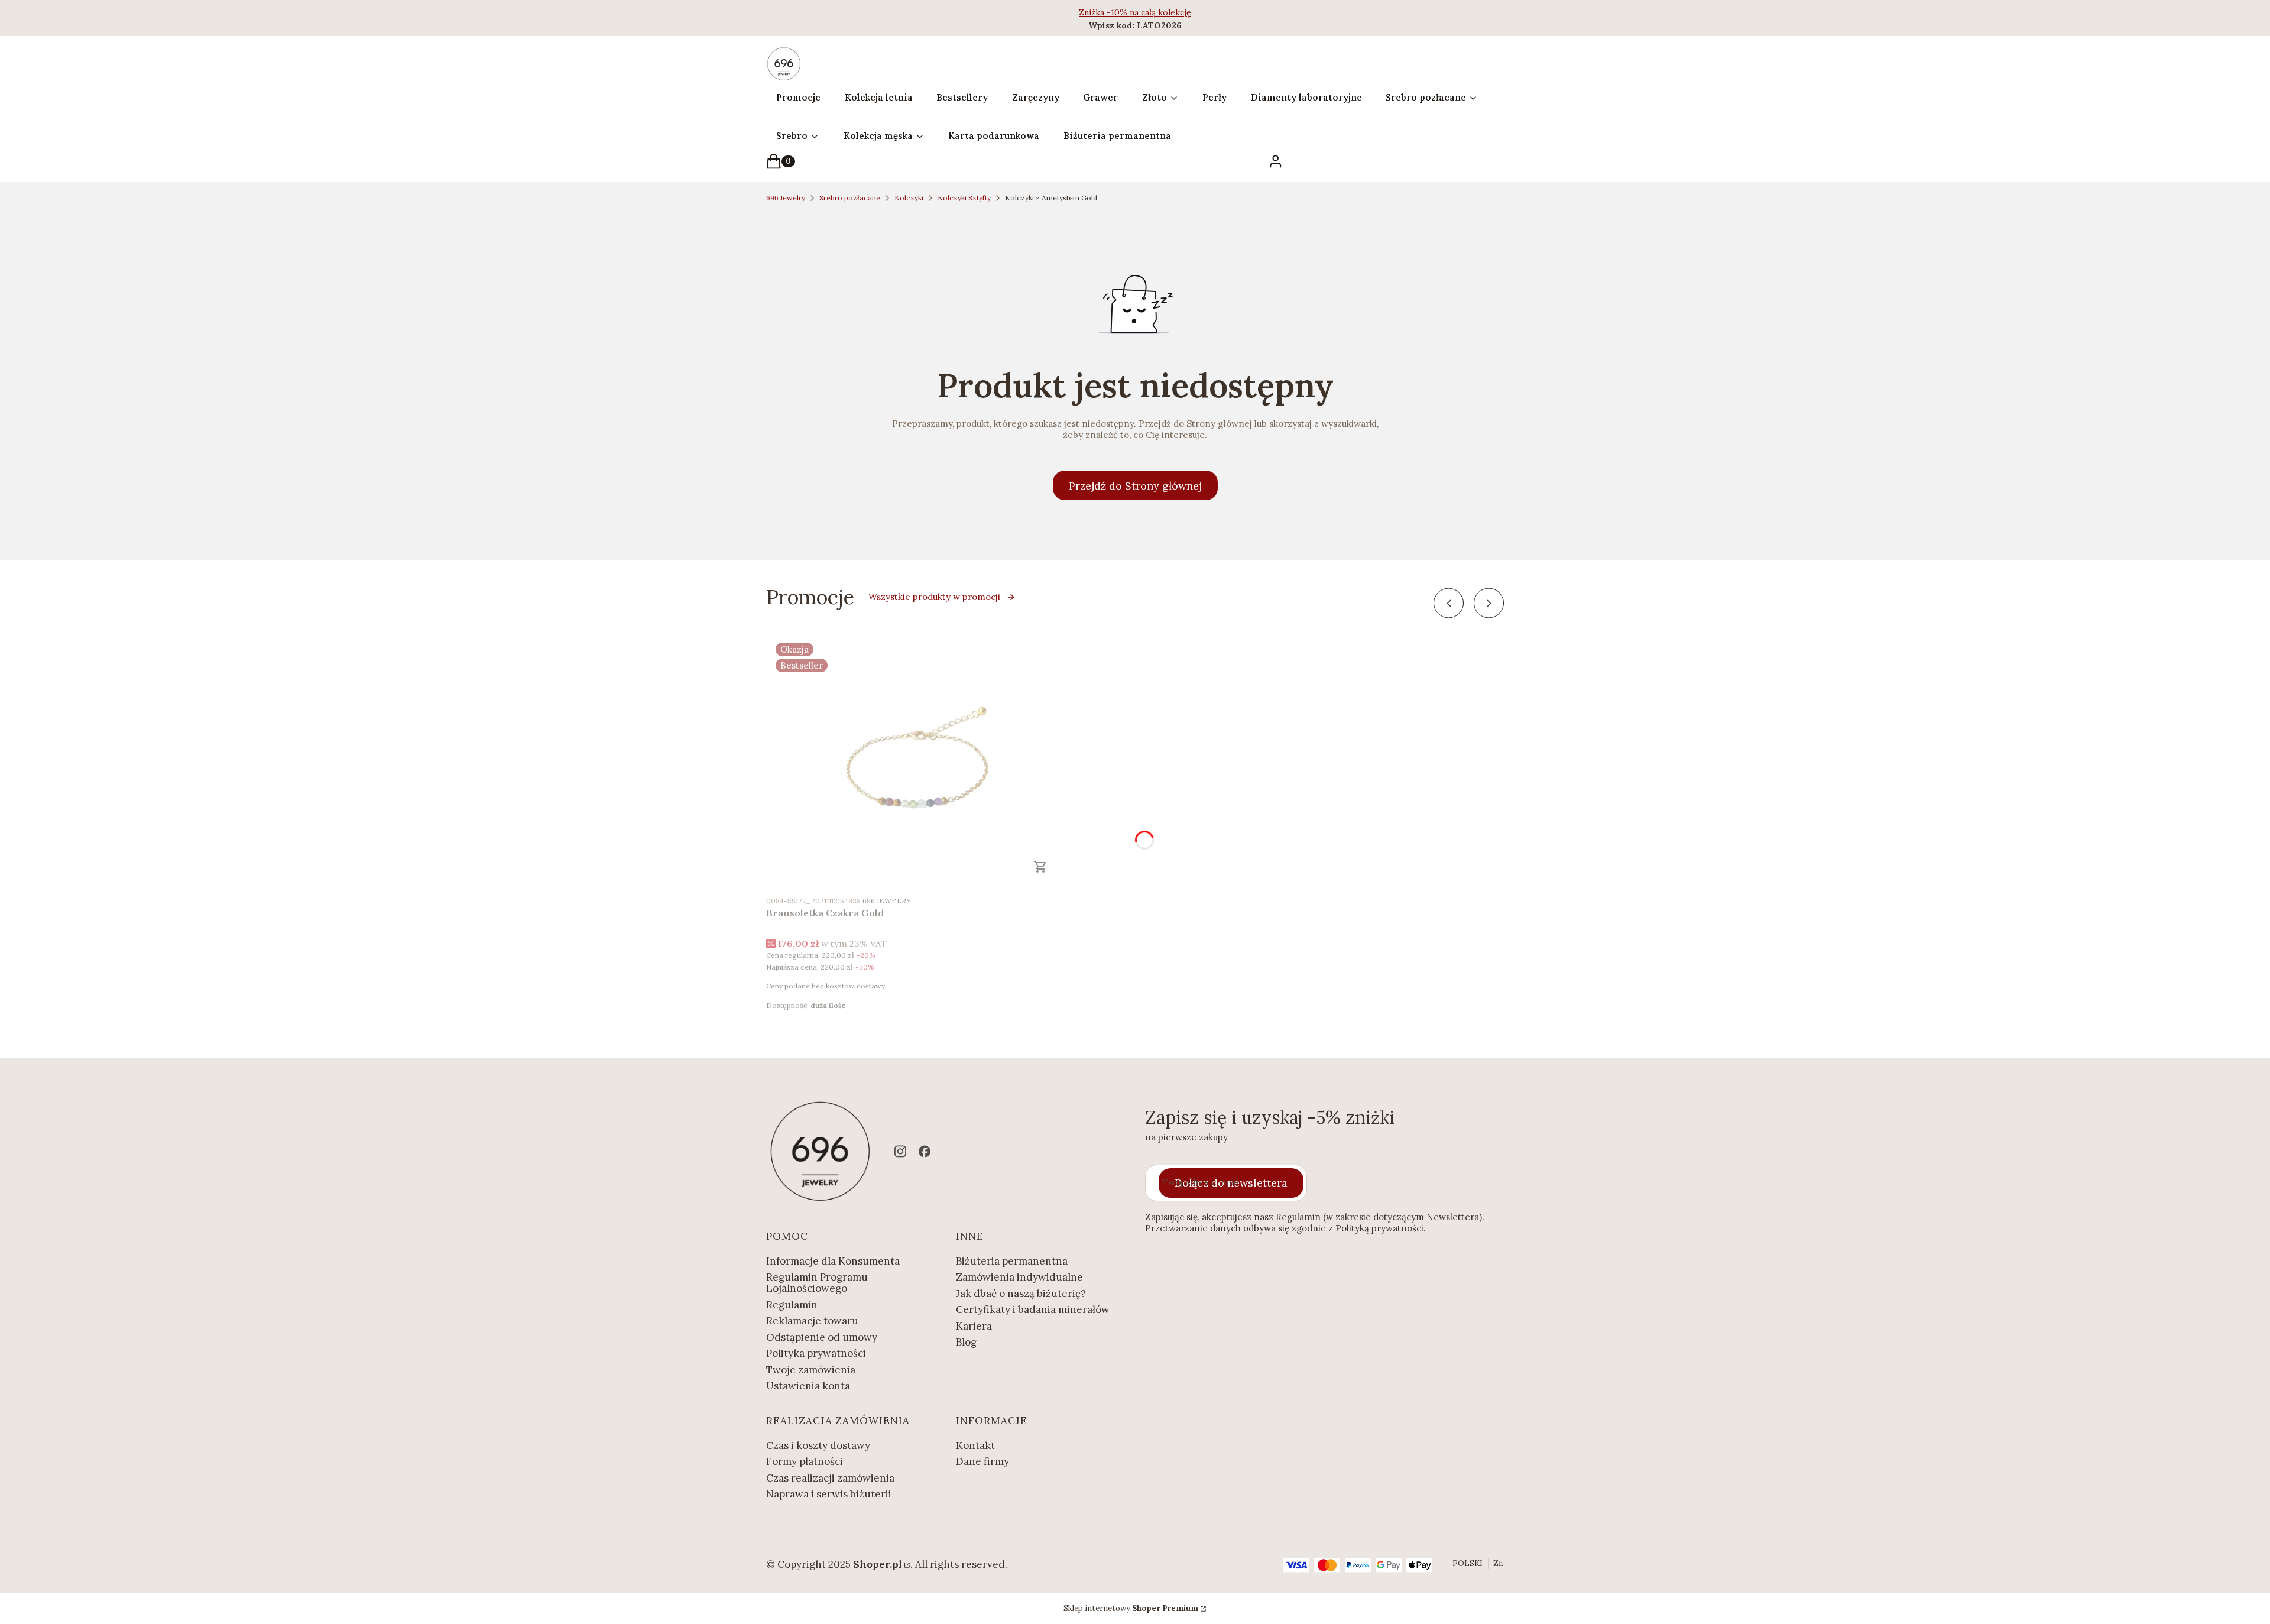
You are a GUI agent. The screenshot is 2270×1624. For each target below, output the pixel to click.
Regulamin (792, 1305)
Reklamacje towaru (812, 1321)
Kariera (974, 1326)
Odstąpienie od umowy (822, 1337)
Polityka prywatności (816, 1353)
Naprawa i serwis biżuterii (829, 1494)
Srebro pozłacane (850, 198)
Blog (966, 1342)
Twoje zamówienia (811, 1370)
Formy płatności (805, 1461)
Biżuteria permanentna (1012, 1261)
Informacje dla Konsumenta (833, 1261)
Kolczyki (909, 198)
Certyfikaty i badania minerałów (1033, 1309)
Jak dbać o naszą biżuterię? (1021, 1294)
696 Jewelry (786, 198)
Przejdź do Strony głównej (1135, 486)
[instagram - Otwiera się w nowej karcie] (900, 1151)
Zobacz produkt (1040, 867)
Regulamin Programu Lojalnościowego (817, 1283)
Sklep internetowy (1131, 1608)
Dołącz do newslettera (1231, 1183)
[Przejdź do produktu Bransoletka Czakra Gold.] (914, 761)
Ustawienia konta (808, 1386)
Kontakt (975, 1445)
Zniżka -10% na (1110, 12)
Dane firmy (982, 1461)
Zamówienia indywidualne (1019, 1277)
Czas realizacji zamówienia (830, 1478)
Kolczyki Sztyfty (964, 198)
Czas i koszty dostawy (818, 1445)
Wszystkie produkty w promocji (934, 597)
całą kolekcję (1166, 12)
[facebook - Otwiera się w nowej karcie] (925, 1151)
